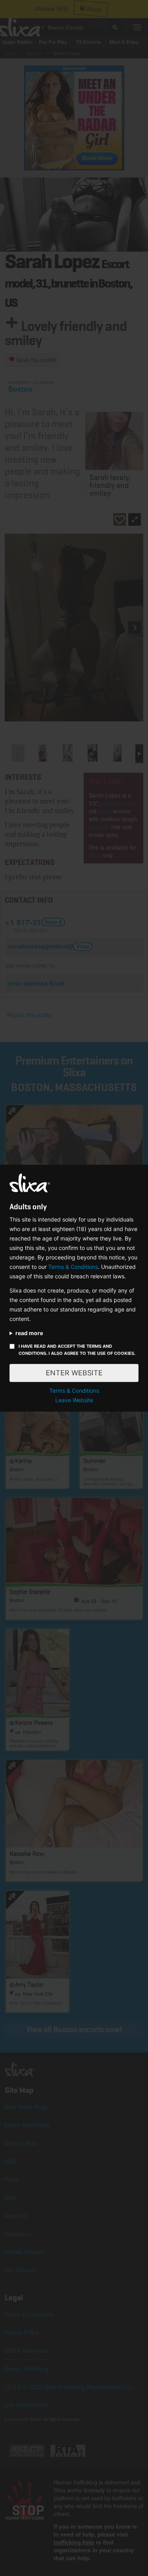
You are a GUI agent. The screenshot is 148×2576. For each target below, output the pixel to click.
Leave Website (74, 1400)
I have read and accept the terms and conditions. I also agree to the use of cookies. (77, 1350)
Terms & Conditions (73, 1267)
